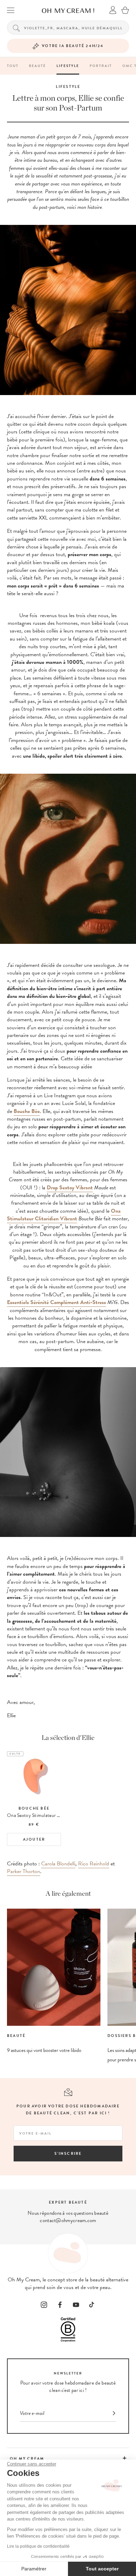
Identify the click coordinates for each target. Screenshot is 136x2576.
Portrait (101, 66)
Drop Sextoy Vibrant (70, 1188)
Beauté (37, 66)
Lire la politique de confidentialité (38, 2546)
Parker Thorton (24, 1871)
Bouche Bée (27, 1111)
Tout (13, 66)
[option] (34, 1799)
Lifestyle (68, 66)
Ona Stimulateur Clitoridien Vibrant (64, 1215)
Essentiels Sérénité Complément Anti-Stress (56, 1302)
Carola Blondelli (58, 1864)
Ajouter (34, 1839)
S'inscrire (68, 2154)
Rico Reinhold (94, 1864)
